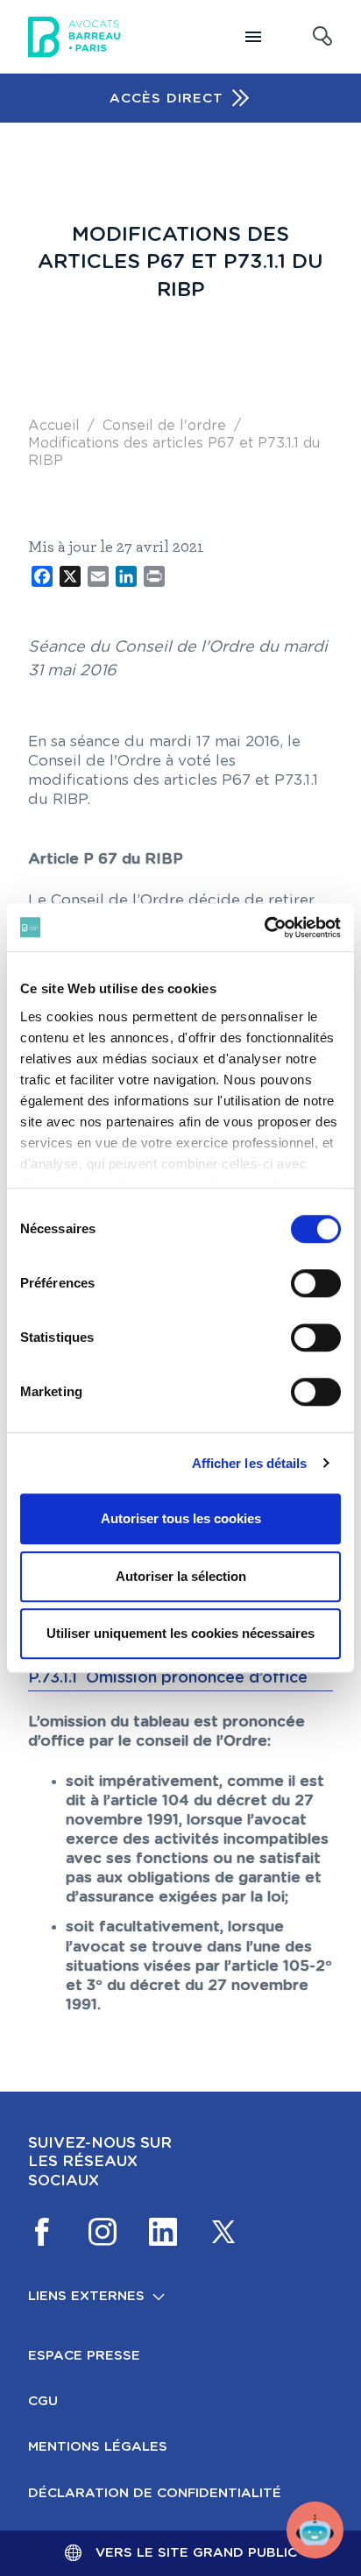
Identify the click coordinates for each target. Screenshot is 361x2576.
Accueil (54, 426)
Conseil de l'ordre (164, 426)
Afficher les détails (250, 1463)
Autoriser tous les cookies (181, 1518)
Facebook (42, 2232)
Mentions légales (98, 2447)
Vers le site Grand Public (196, 2553)
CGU (43, 2401)
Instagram (103, 2232)
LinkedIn (163, 2232)
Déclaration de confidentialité (155, 2493)
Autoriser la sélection (181, 1576)
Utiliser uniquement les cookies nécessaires (180, 1633)
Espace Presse (84, 2356)
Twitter (223, 2232)
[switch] (316, 1283)
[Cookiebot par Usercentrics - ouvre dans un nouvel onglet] (264, 928)
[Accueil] (74, 37)
